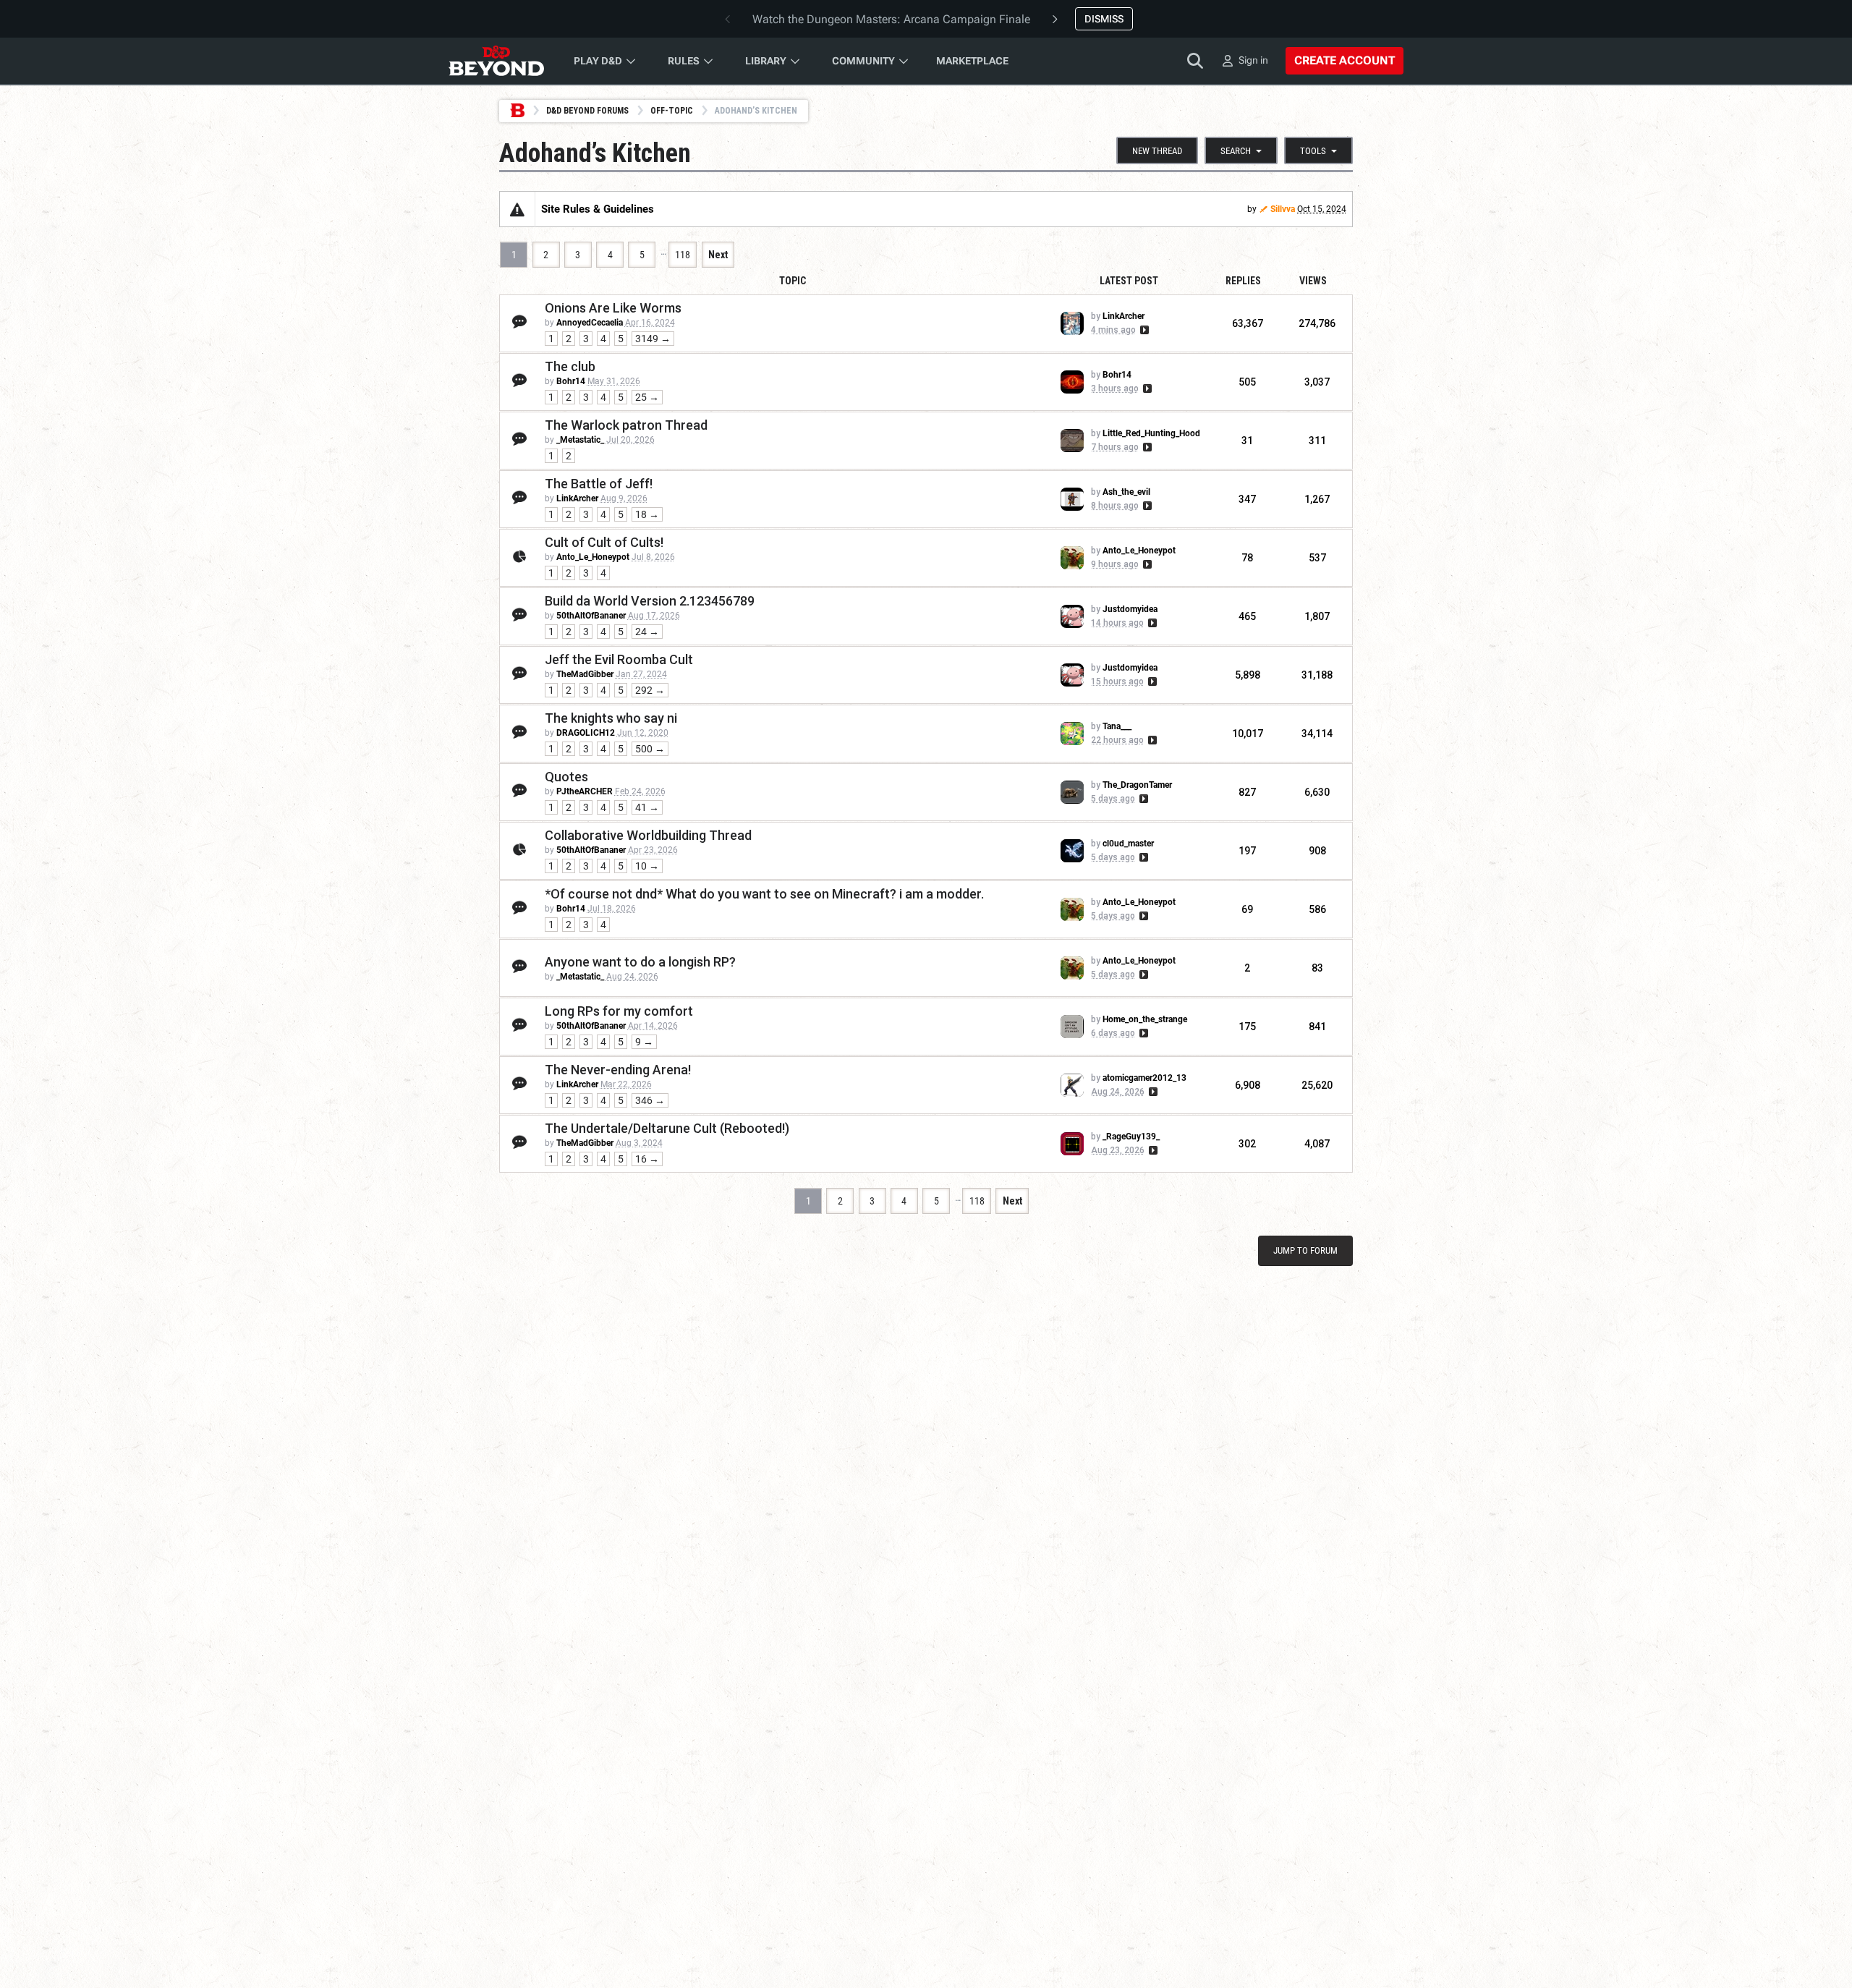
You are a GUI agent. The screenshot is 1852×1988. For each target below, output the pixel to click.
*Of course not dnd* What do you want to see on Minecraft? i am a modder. (764, 894)
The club (570, 366)
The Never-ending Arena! (618, 1070)
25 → (647, 397)
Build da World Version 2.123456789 (650, 601)
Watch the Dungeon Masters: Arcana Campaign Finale (891, 19)
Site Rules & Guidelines (598, 209)
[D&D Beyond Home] (496, 61)
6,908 (1248, 1085)
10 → (647, 866)
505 (1247, 382)
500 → (650, 749)
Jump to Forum (1305, 1250)
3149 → (653, 339)
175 (1247, 1027)
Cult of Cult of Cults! (604, 542)
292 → (650, 690)
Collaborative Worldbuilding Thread (648, 835)
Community (863, 61)
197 (1247, 851)
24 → (647, 632)
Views (1313, 281)
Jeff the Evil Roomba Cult (619, 659)
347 (1247, 499)
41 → (647, 807)
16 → (647, 1159)
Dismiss (1104, 19)
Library (766, 61)
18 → (647, 514)
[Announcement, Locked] (517, 209)
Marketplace (972, 61)
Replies (1243, 281)
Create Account (1345, 60)
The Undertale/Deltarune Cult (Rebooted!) (667, 1128)
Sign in (1253, 60)
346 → (650, 1100)
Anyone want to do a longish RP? (640, 962)
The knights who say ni (611, 718)
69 (1247, 909)
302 (1247, 1144)
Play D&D (598, 61)
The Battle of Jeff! (599, 484)
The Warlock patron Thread (626, 425)
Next (718, 255)
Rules (684, 61)
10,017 (1248, 734)
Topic (793, 281)
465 (1247, 616)
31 (1247, 441)
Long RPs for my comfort (619, 1011)
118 (683, 255)
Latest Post (1129, 281)
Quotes (566, 777)
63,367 (1248, 323)
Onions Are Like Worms (613, 308)
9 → (644, 1042)
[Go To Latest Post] (1143, 330)
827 (1247, 792)
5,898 (1248, 675)
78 (1247, 558)
